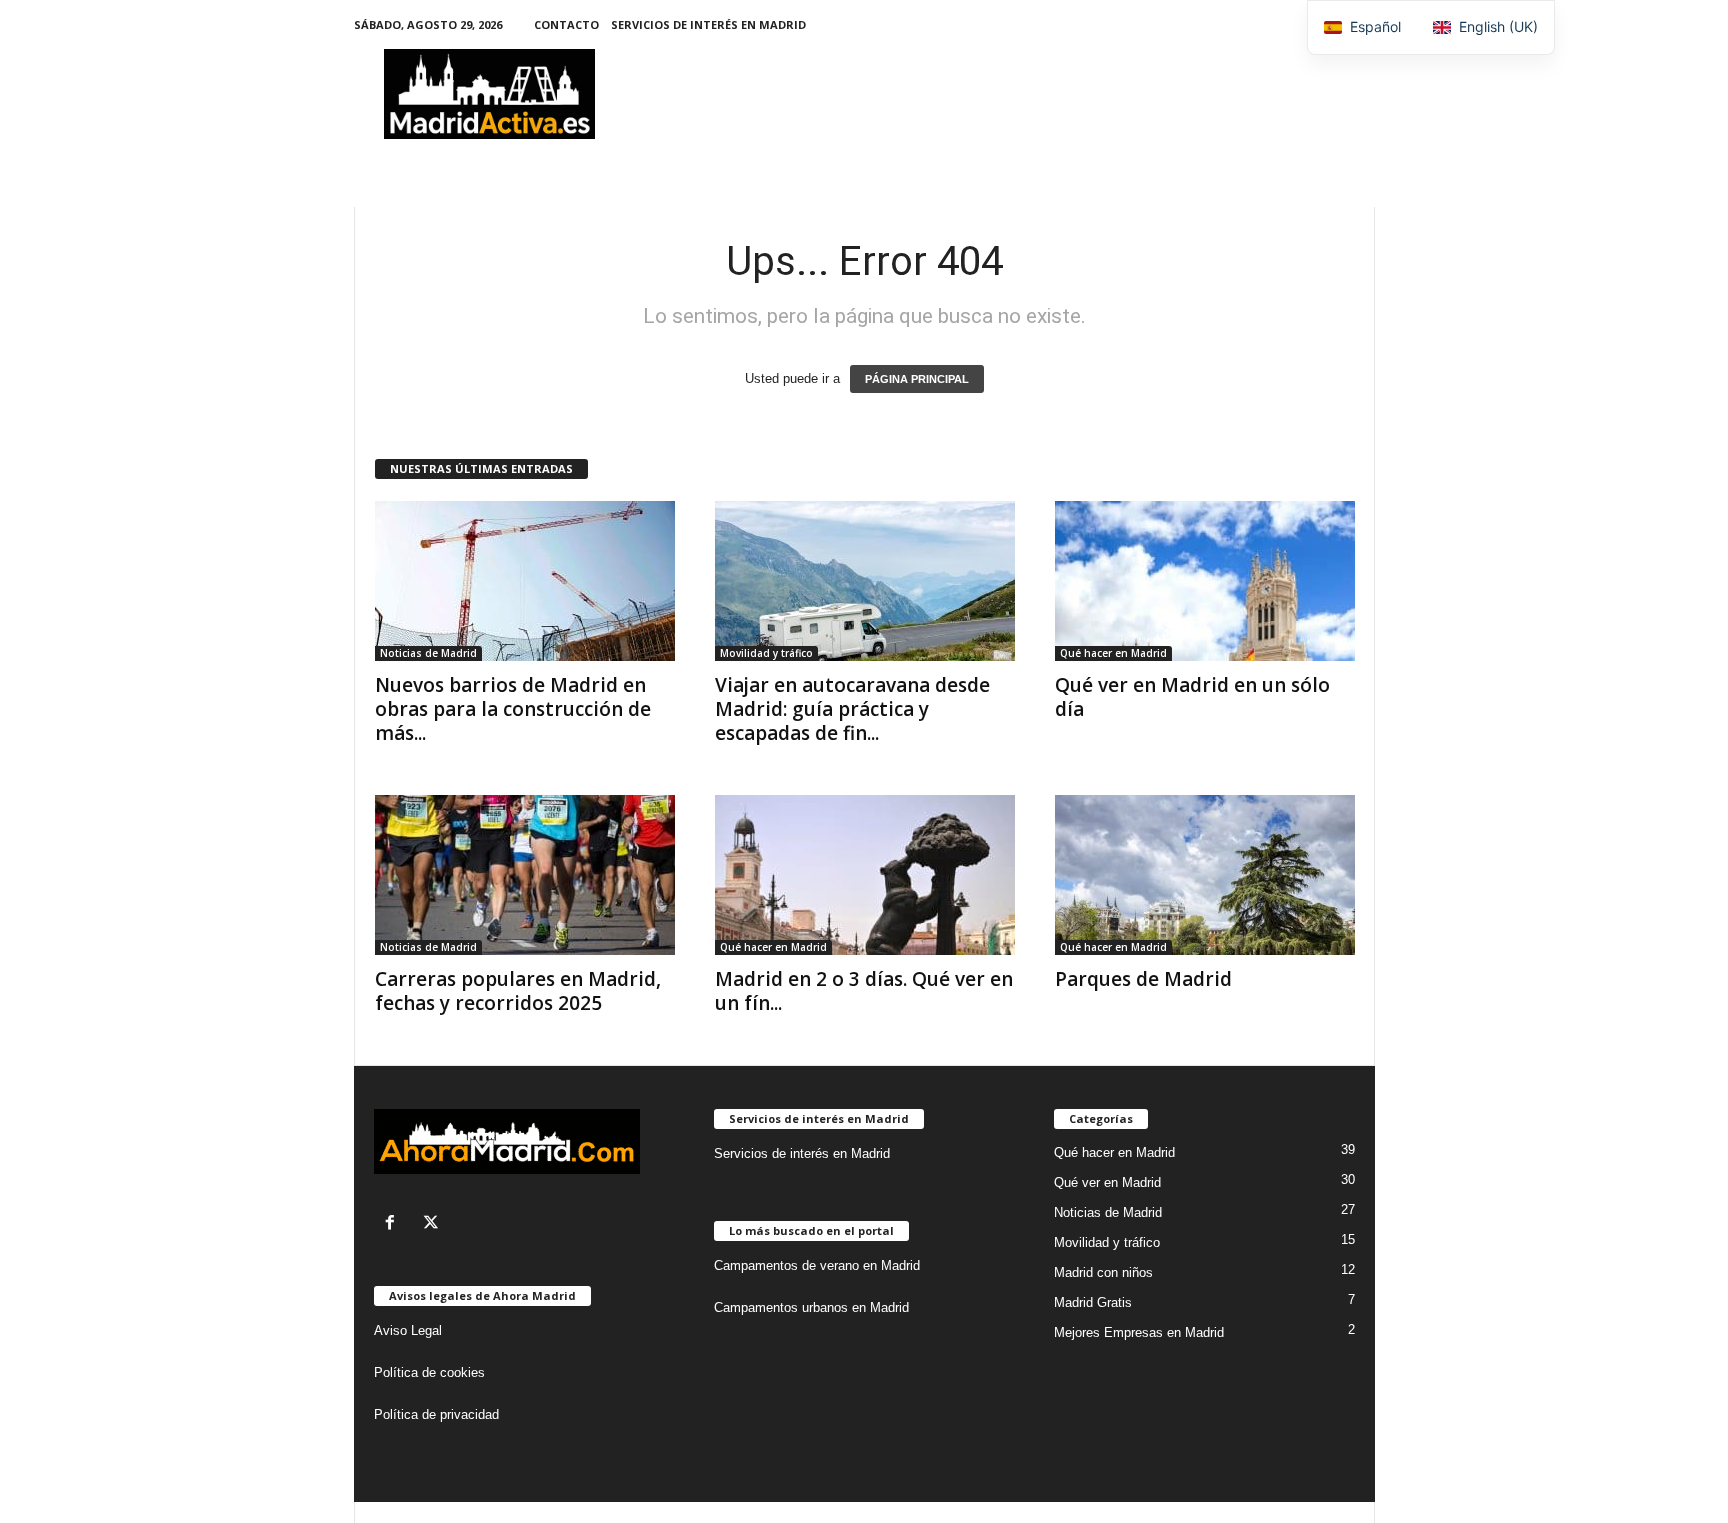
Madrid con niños (1103, 1272)
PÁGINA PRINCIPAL (917, 379)
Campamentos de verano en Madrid (817, 1265)
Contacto (566, 24)
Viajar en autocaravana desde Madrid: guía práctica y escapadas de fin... (852, 709)
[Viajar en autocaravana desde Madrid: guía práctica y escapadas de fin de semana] (865, 581)
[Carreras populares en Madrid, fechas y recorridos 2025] (525, 875)
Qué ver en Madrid (1107, 1182)
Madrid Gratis (1093, 1302)
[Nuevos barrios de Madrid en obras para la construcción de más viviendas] (525, 581)
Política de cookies (429, 1372)
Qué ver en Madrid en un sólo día (1192, 697)
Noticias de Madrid (428, 653)
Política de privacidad (436, 1414)
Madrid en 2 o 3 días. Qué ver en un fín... (864, 991)
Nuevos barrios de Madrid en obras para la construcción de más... (513, 709)
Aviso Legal (408, 1330)
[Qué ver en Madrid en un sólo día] (1205, 581)
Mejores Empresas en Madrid (1139, 1332)
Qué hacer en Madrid (1113, 653)
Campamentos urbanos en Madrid (811, 1307)
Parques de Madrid (1143, 979)
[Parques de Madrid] (1205, 875)
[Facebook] (394, 1224)
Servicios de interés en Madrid (708, 24)
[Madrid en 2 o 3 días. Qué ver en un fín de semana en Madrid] (865, 875)
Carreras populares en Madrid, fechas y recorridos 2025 (518, 991)
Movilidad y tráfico (766, 653)
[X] (433, 1224)
